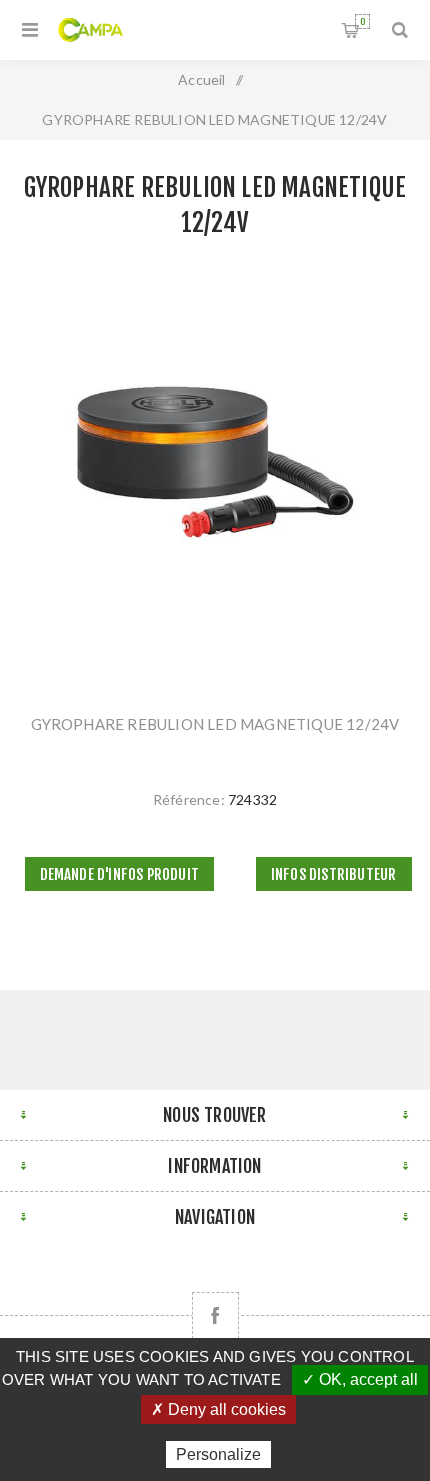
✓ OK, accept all (360, 1379)
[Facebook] (215, 1315)
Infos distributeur (334, 874)
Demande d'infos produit (120, 874)
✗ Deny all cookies (218, 1409)
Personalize (218, 1454)
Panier (362, 21)
